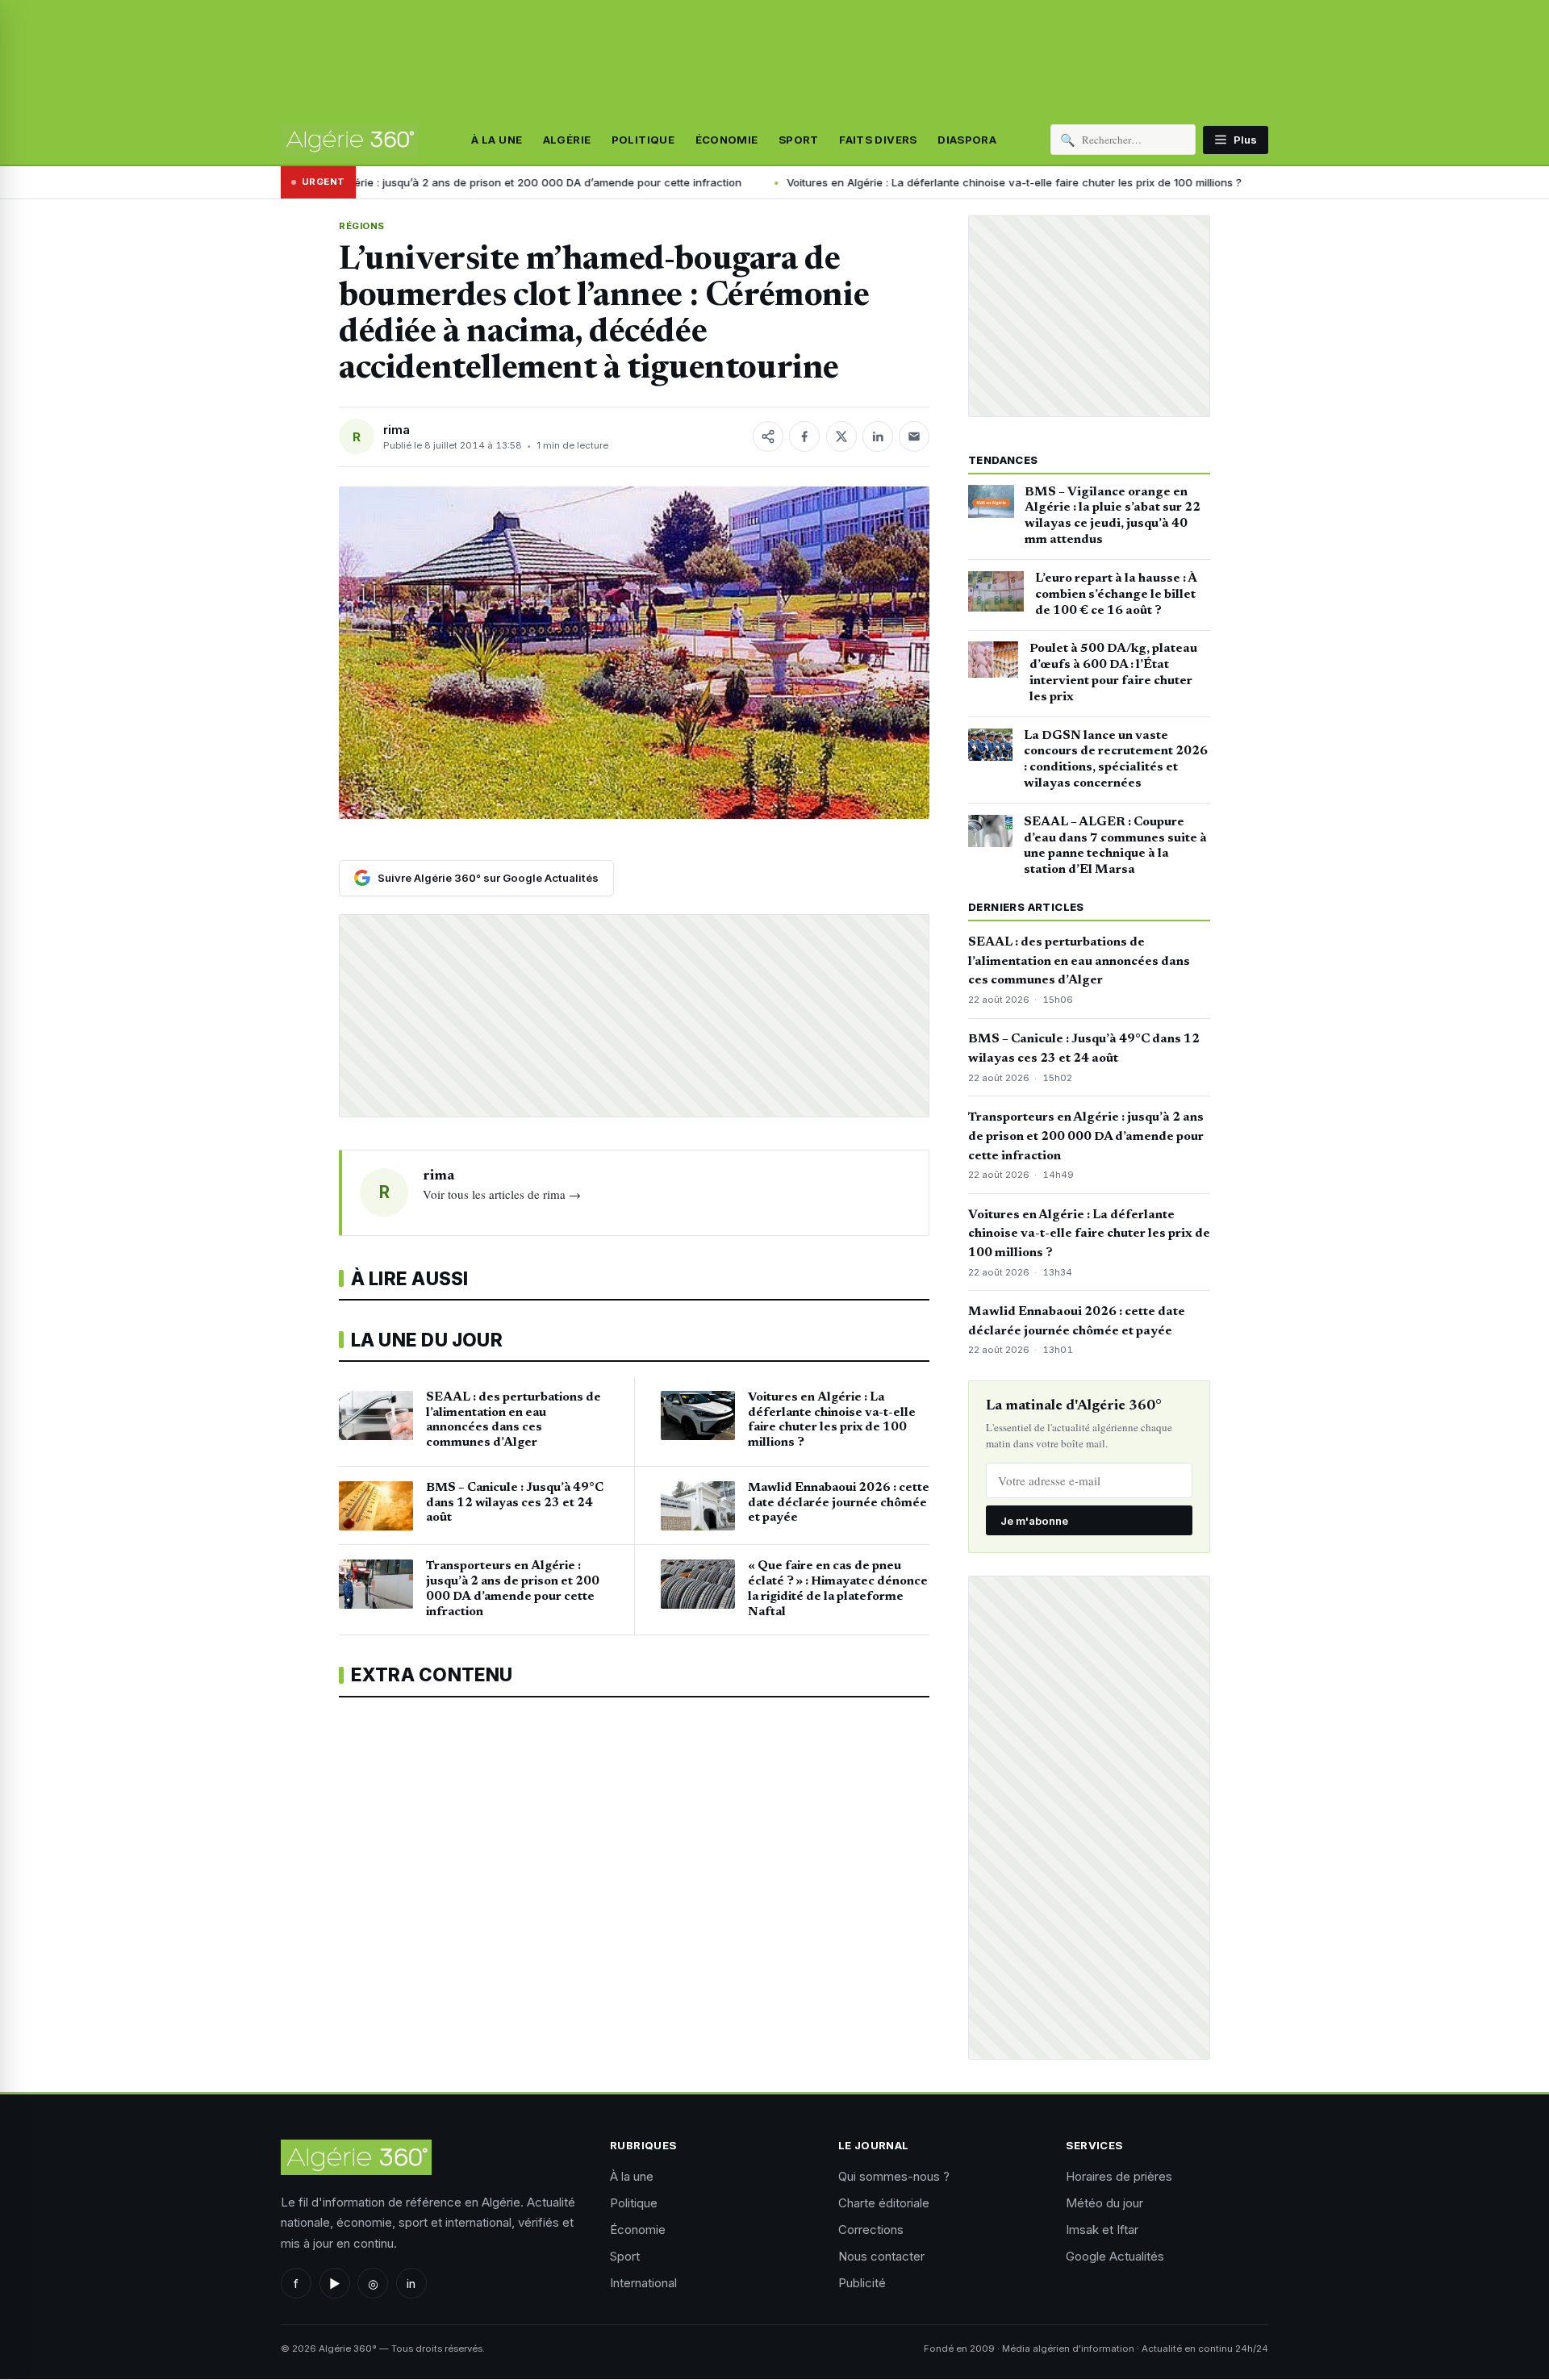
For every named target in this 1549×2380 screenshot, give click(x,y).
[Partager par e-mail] (914, 436)
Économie (727, 140)
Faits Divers (878, 140)
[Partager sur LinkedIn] (878, 436)
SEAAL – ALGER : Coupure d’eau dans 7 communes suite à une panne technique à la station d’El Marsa (1115, 846)
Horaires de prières (1119, 2176)
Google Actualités (1115, 2256)
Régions (362, 226)
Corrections (871, 2230)
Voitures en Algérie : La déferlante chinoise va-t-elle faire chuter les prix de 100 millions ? (875, 182)
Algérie (567, 140)
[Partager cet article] (768, 436)
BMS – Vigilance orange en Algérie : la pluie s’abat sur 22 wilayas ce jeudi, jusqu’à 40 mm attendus (1113, 516)
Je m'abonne (1034, 1521)
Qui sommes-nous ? (894, 2176)
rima (397, 430)
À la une (497, 140)
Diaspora (967, 140)
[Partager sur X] (841, 436)
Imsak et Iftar (1102, 2230)
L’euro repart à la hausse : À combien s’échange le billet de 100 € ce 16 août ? (1116, 595)
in (411, 2284)
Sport (799, 140)
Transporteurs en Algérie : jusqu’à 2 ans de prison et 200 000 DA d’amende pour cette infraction (1086, 1137)
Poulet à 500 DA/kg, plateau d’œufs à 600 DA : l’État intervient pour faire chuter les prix (1113, 672)
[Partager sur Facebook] (804, 436)
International (643, 2283)
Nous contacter (881, 2256)
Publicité (862, 2283)
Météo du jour (1104, 2203)
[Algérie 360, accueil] (349, 140)
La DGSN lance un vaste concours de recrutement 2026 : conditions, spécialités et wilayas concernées (1116, 760)
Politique (643, 140)
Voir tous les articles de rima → (502, 1194)
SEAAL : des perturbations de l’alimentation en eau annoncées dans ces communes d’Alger (1079, 962)
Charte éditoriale (884, 2203)
